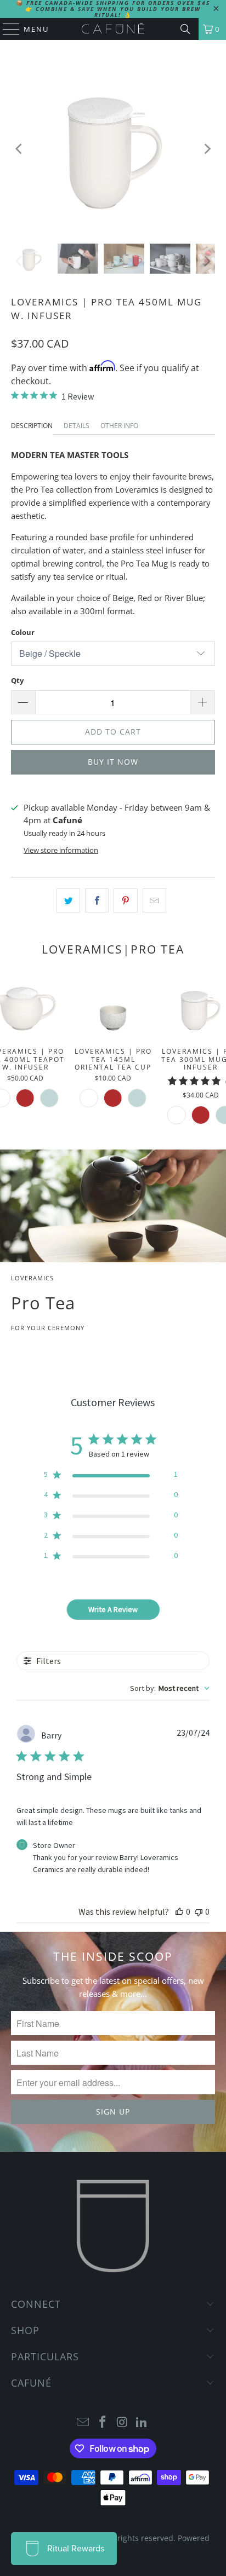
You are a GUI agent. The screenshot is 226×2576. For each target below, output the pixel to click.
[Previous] (19, 149)
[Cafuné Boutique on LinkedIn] (142, 2422)
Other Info (119, 426)
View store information (61, 850)
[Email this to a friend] (154, 900)
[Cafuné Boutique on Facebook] (103, 2422)
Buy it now (113, 762)
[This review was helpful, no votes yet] (179, 1911)
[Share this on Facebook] (97, 900)
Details (77, 426)
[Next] (207, 149)
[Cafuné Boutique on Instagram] (122, 2422)
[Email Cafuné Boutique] (83, 2422)
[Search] (185, 29)
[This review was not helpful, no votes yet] (199, 1911)
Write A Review (113, 1609)
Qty (17, 680)
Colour (23, 632)
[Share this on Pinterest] (125, 900)
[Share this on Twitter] (68, 900)
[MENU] (6, 29)
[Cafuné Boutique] (113, 29)
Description (32, 426)
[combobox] (170, 1688)
